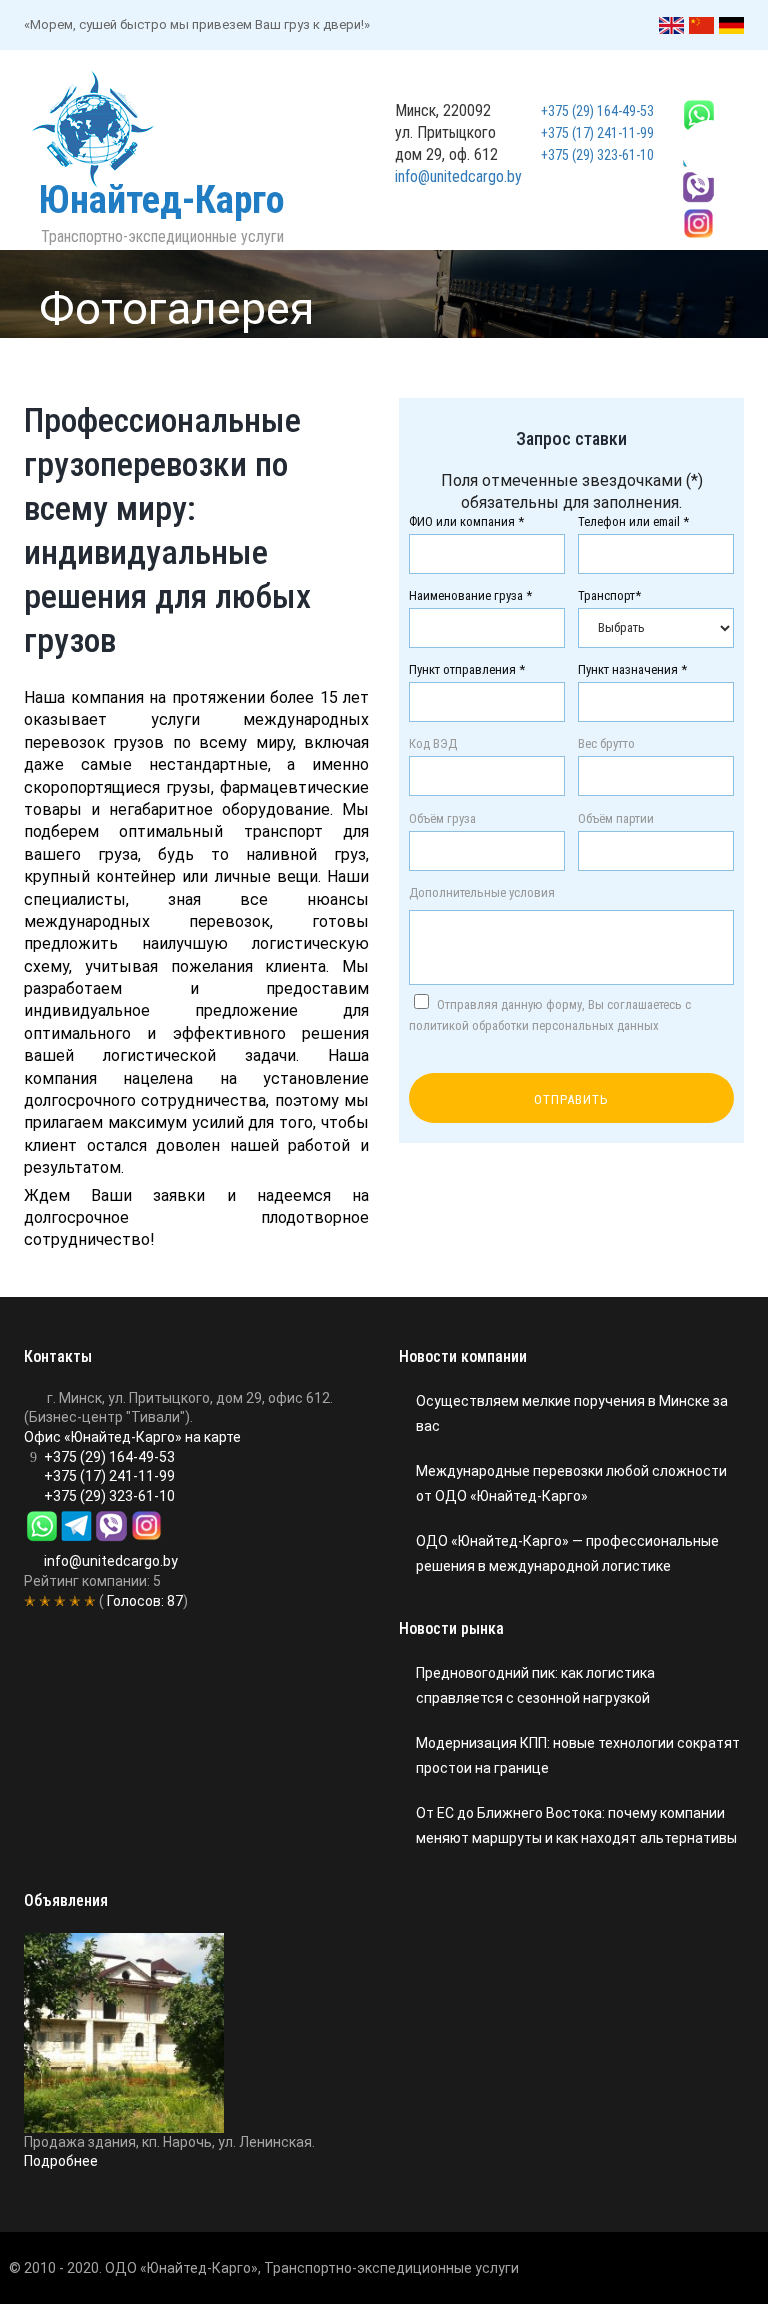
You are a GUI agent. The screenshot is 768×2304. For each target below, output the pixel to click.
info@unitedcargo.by (458, 176)
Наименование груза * (470, 596)
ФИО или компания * (466, 522)
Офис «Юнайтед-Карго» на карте (132, 1437)
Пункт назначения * (632, 670)
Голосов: (143, 1601)
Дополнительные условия (482, 893)
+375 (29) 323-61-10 (597, 155)
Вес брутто (606, 744)
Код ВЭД (433, 744)
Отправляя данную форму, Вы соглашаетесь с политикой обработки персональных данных (550, 1015)
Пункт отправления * (467, 670)
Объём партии (616, 819)
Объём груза (442, 819)
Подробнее (61, 2161)
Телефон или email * (633, 522)
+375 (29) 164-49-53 (597, 111)
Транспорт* (609, 596)
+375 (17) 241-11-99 (597, 133)
